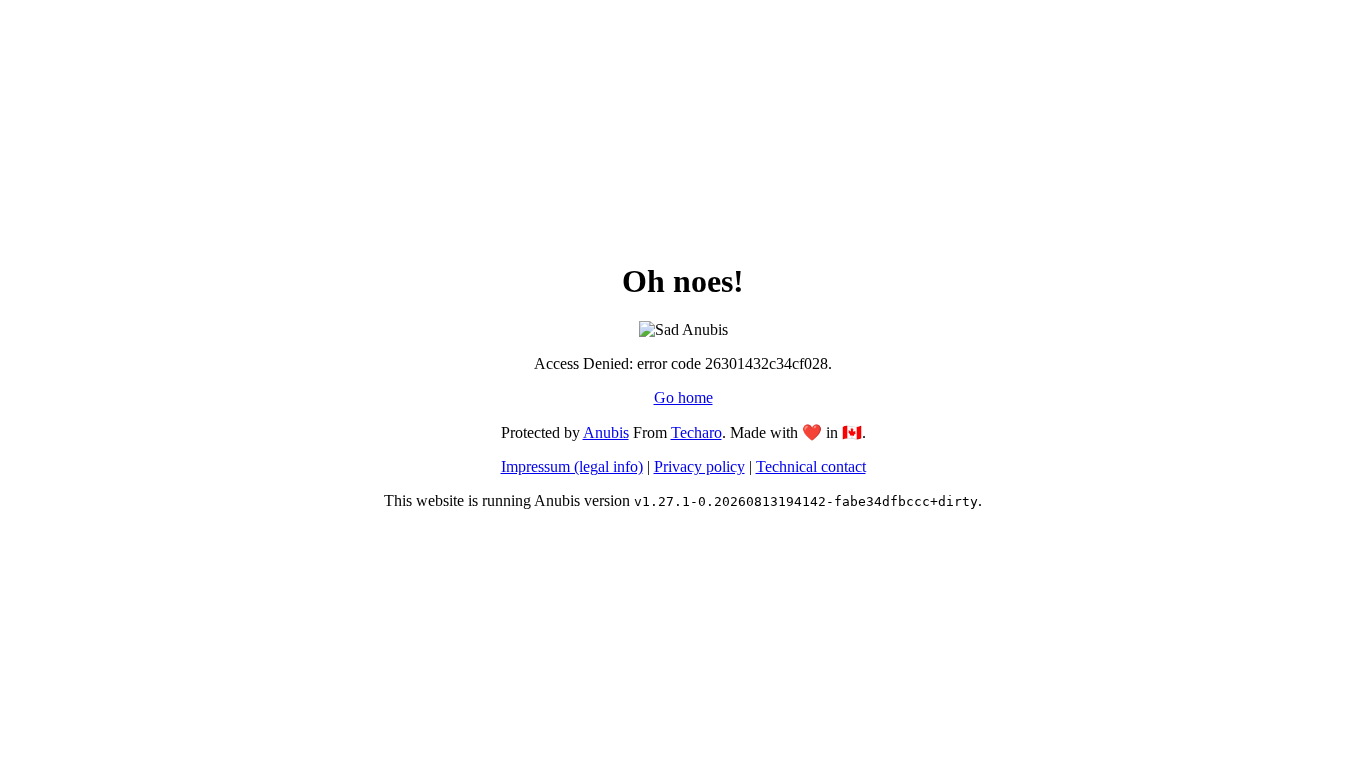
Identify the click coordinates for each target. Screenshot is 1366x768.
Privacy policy (699, 466)
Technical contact (811, 466)
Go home (683, 397)
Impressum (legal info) (572, 466)
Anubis (606, 432)
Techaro (696, 432)
